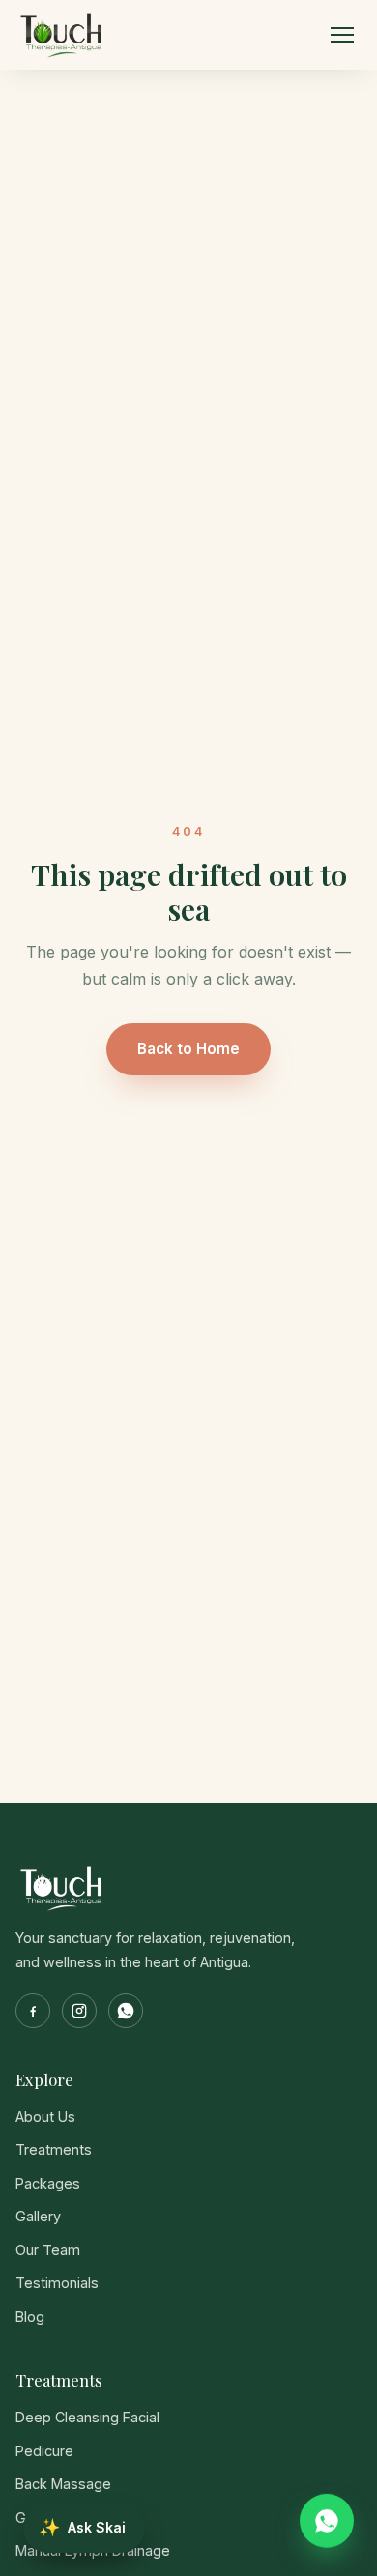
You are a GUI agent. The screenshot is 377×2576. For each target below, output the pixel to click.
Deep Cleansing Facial (87, 2417)
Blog (30, 2317)
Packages (48, 2183)
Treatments (54, 2149)
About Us (45, 2117)
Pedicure (44, 2451)
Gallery (38, 2216)
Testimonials (57, 2283)
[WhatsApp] (126, 2011)
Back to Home (188, 1049)
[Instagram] (79, 2011)
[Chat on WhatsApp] (327, 2522)
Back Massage (63, 2484)
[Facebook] (33, 2011)
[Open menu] (342, 35)
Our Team (48, 2250)
